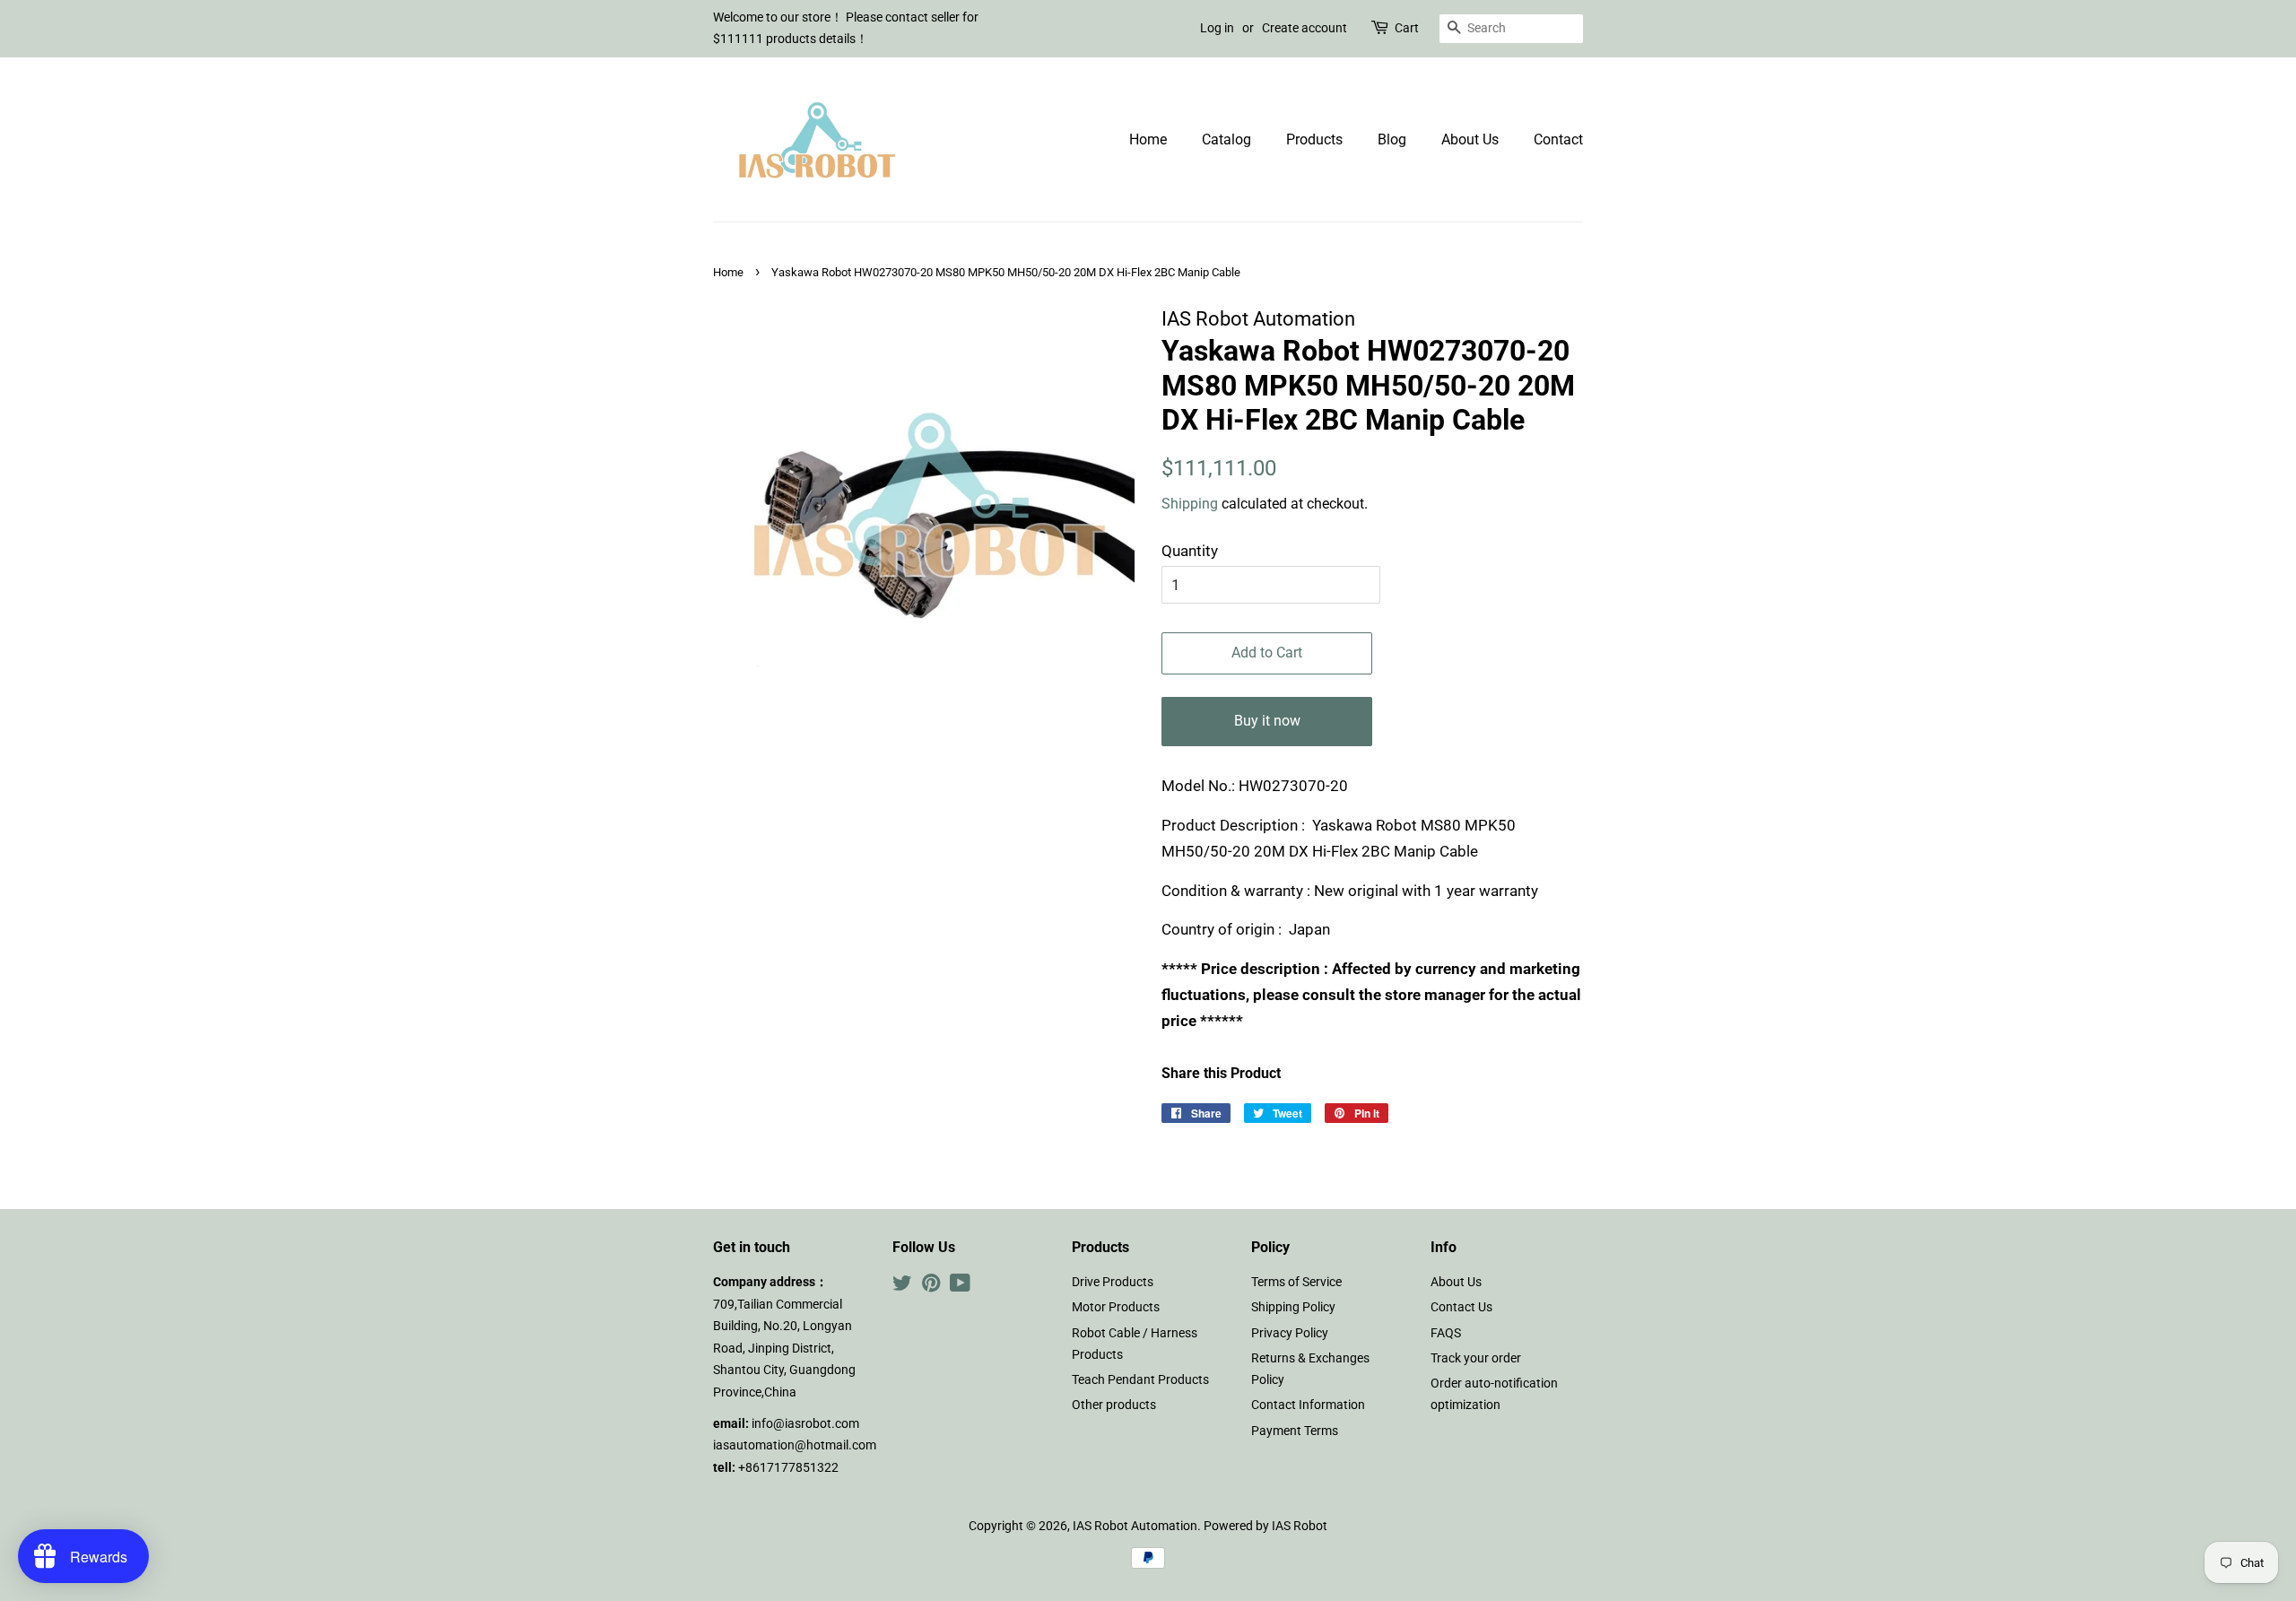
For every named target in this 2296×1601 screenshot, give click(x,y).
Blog (1392, 139)
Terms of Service (1296, 1282)
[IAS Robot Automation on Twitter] (902, 1287)
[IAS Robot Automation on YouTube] (960, 1287)
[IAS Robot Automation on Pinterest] (931, 1287)
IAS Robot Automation (1135, 1526)
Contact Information (1308, 1405)
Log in (1217, 28)
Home (1148, 139)
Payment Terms (1295, 1431)
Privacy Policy (1290, 1333)
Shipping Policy (1293, 1307)
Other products (1114, 1405)
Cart (1407, 28)
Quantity (1190, 551)
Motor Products (1116, 1307)
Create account (1305, 28)
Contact (1558, 139)
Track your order (1476, 1358)
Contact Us (1461, 1307)
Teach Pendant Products (1140, 1380)
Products (1314, 139)
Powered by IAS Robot (1265, 1526)
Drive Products (1113, 1282)
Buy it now (1267, 721)
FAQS (1446, 1333)
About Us (1470, 139)
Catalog (1226, 139)
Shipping (1190, 504)
